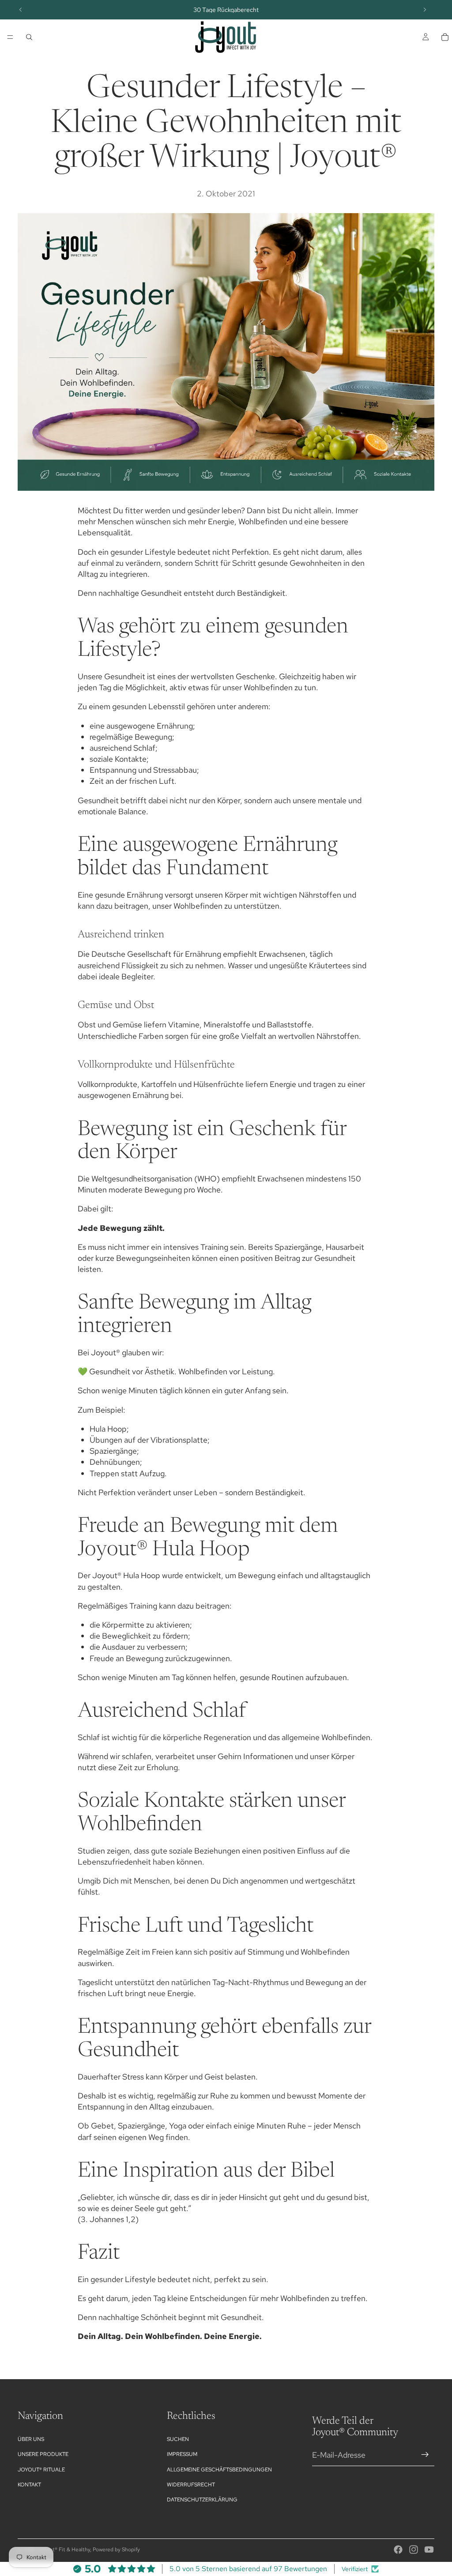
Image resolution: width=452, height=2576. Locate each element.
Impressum (182, 2454)
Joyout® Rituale (41, 2470)
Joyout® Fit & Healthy (64, 2550)
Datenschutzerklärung (202, 2500)
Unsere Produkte (43, 2454)
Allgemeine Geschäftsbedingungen (219, 2470)
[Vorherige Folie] (21, 10)
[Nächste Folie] (425, 10)
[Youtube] (429, 2550)
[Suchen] (29, 37)
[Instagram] (414, 2550)
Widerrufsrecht (191, 2485)
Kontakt (29, 2485)
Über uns (31, 2439)
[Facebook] (398, 2550)
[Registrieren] (425, 2455)
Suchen (178, 2439)
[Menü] (10, 37)
